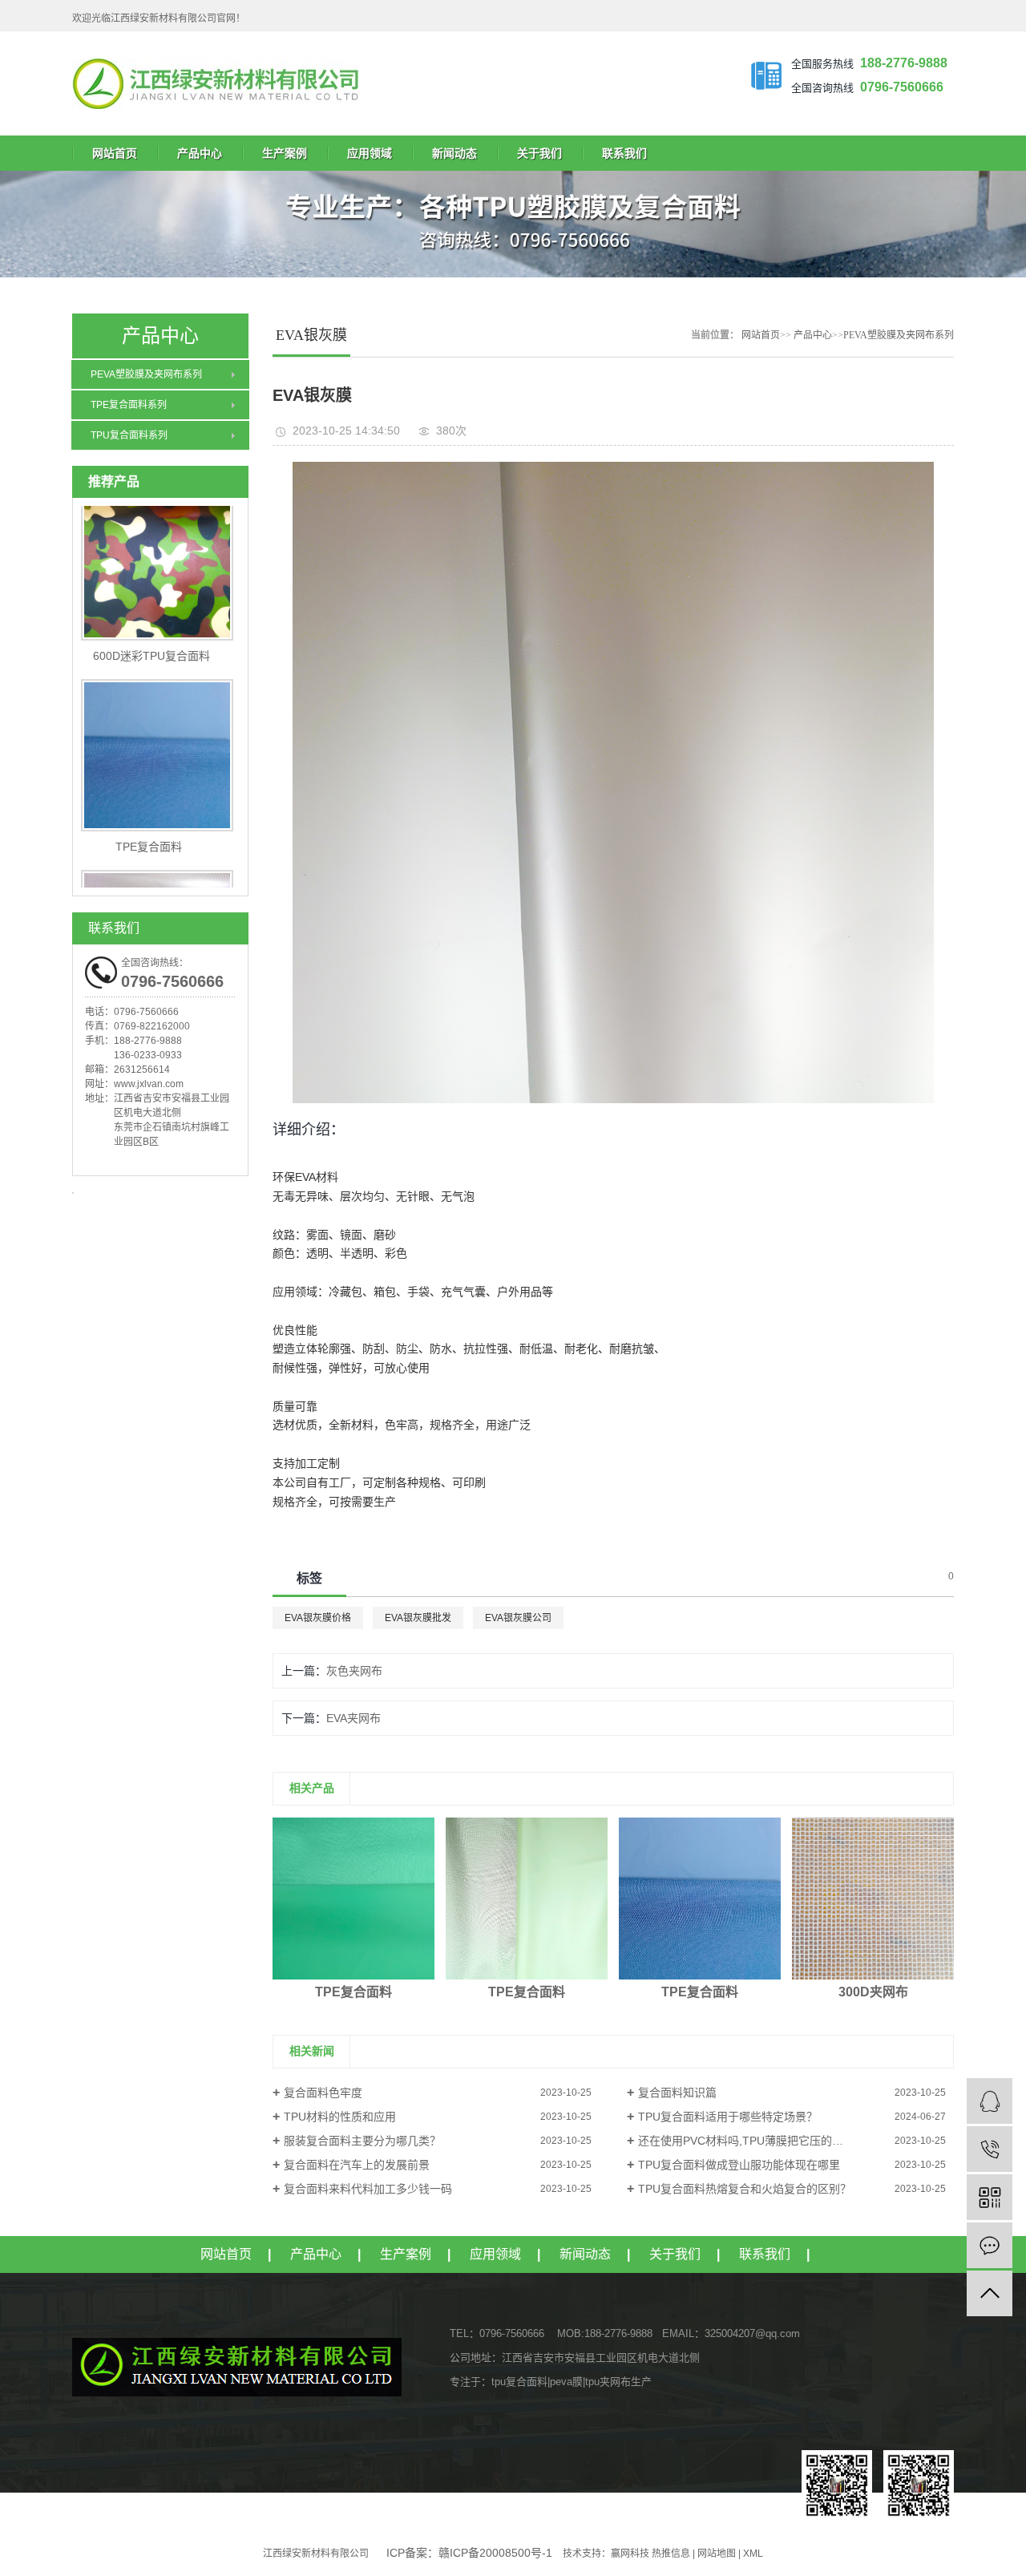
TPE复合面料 (149, 819)
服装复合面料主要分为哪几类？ (362, 2141)
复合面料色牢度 (323, 2093)
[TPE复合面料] (160, 727)
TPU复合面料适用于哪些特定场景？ (728, 2117)
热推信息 (671, 2554)
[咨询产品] (990, 2101)
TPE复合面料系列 (129, 405)
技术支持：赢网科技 (606, 2554)
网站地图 (717, 2554)
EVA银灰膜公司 (518, 1618)
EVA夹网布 (353, 1718)
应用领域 (370, 153)
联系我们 (624, 153)
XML (753, 2554)
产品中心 (200, 153)
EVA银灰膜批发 (418, 1618)
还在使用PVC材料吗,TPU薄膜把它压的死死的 (752, 2141)
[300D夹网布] (873, 1899)
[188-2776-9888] (990, 2149)
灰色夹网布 (354, 1671)
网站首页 (115, 153)
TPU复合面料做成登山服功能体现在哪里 (739, 2165)
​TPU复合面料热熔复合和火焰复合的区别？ (745, 2189)
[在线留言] (990, 2245)
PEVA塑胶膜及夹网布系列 (146, 374)
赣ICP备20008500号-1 (495, 2553)
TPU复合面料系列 (129, 435)
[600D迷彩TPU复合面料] (160, 536)
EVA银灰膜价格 (318, 1618)
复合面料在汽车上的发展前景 (357, 2165)
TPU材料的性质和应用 (340, 2117)
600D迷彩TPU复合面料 (148, 628)
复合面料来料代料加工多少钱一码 (368, 2189)
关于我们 (539, 153)
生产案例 (285, 153)
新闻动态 (454, 153)
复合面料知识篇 (677, 2093)
